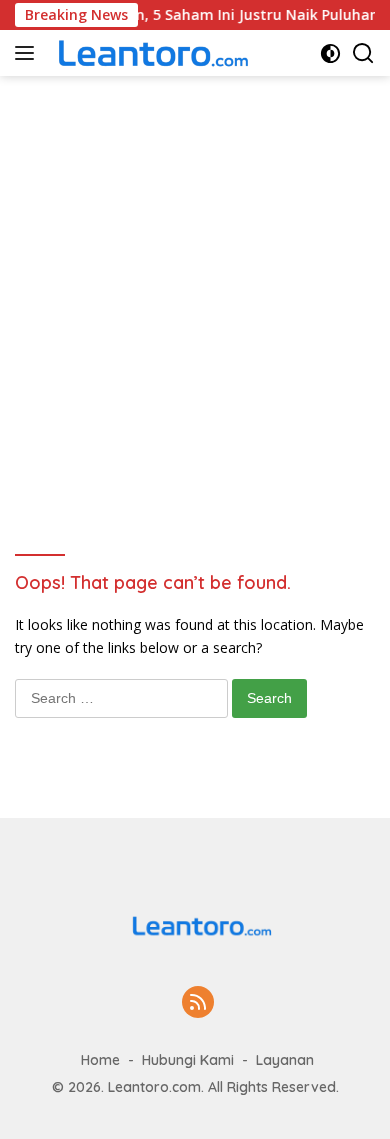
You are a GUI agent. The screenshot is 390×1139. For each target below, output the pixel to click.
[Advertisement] (195, 281)
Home (100, 1060)
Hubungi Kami (188, 1060)
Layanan (285, 1060)
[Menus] (28, 53)
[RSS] (198, 1003)
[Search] (363, 53)
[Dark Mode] (330, 53)
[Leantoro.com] (149, 53)
